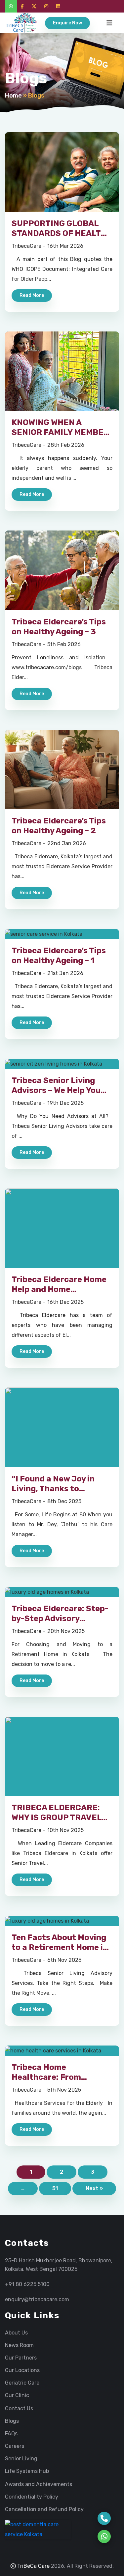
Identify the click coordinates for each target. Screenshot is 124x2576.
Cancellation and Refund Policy (44, 2509)
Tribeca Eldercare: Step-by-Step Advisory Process (60, 1618)
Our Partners (21, 2358)
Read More (32, 295)
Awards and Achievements (39, 2484)
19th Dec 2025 (65, 1103)
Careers (15, 2446)
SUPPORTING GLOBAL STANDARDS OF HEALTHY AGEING (62, 233)
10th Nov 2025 (65, 1830)
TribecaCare (26, 246)
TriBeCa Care (33, 2566)
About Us (16, 2333)
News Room (19, 2345)
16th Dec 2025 (65, 1302)
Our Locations (22, 2370)
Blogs (12, 2421)
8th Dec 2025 (64, 1501)
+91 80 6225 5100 (27, 2284)
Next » (94, 2188)
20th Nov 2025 (66, 1631)
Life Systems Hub (27, 2471)
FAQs (11, 2434)
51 (55, 2188)
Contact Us (19, 2409)
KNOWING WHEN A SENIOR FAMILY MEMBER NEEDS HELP (60, 432)
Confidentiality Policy (32, 2497)
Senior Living (21, 2459)
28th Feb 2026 (66, 445)
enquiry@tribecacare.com (37, 2299)
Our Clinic (17, 2395)
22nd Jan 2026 (67, 843)
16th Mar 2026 (65, 246)
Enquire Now (67, 23)
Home (13, 96)
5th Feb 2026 (64, 644)
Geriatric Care (22, 2383)
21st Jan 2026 (65, 973)
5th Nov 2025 (64, 2090)
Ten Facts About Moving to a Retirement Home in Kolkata (60, 1947)
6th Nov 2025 (64, 1960)
